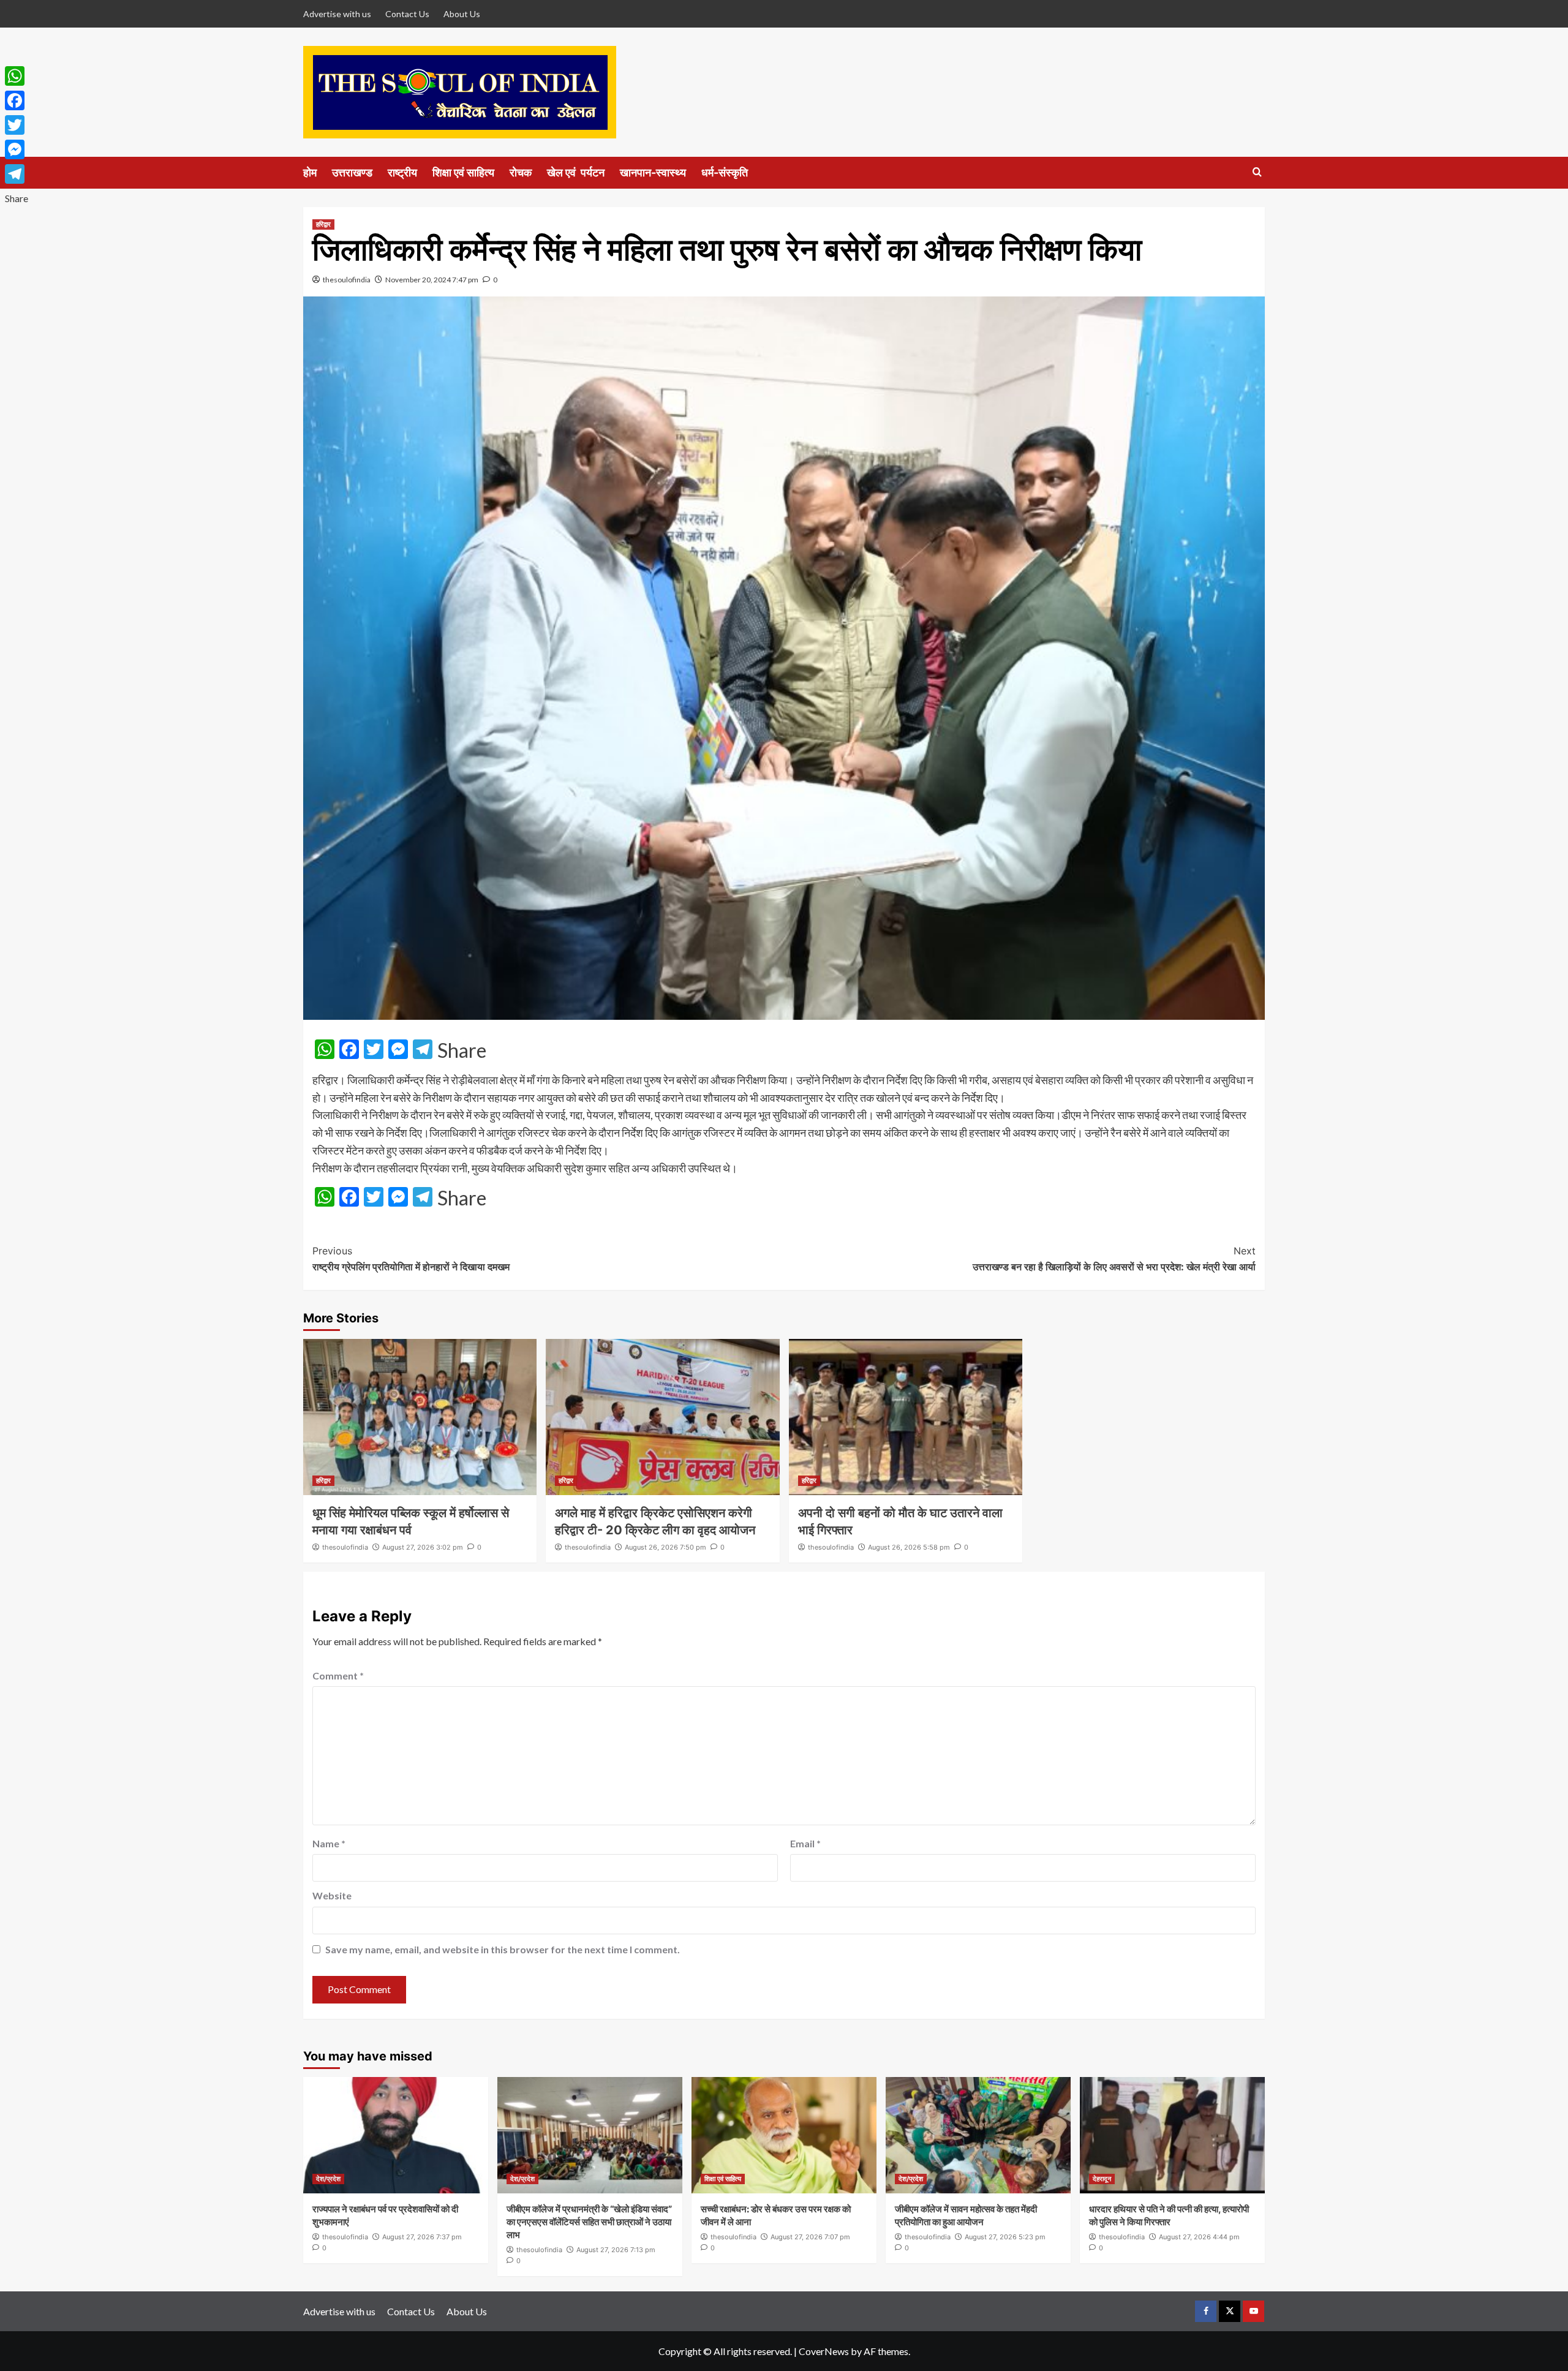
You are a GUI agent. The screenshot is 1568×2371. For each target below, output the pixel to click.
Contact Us (407, 14)
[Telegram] (17, 174)
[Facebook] (17, 100)
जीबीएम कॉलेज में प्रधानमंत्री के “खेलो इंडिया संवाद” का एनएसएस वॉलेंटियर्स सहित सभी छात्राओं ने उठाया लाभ (589, 2222)
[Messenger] (17, 149)
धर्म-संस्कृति (725, 172)
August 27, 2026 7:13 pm (616, 2250)
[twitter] (1230, 2311)
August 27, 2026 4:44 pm (1199, 2237)
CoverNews (824, 2351)
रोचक (521, 172)
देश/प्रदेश (328, 2179)
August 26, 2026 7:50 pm (665, 1547)
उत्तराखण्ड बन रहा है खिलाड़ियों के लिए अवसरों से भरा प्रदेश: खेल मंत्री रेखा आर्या (1114, 1259)
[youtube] (1253, 2311)
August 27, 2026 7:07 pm (810, 2237)
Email (805, 1843)
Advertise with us (337, 14)
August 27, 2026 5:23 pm (1005, 2237)
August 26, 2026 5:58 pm (909, 1547)
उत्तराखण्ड (352, 172)
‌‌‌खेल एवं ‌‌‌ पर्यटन (576, 172)
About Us (462, 14)
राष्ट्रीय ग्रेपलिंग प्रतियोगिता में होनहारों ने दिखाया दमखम (411, 1259)
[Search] (1257, 172)
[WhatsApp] (17, 76)
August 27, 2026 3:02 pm (423, 1547)
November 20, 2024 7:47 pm (432, 280)
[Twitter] (17, 125)
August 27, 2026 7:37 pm (422, 2237)
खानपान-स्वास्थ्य (653, 172)
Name (329, 1843)
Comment (338, 1676)
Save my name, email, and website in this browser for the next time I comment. (503, 1949)
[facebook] (1206, 2311)
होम (310, 172)
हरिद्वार (323, 224)
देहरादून (1102, 2179)
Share (462, 1050)
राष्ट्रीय (402, 172)
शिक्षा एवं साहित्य (463, 172)
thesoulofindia (347, 280)
